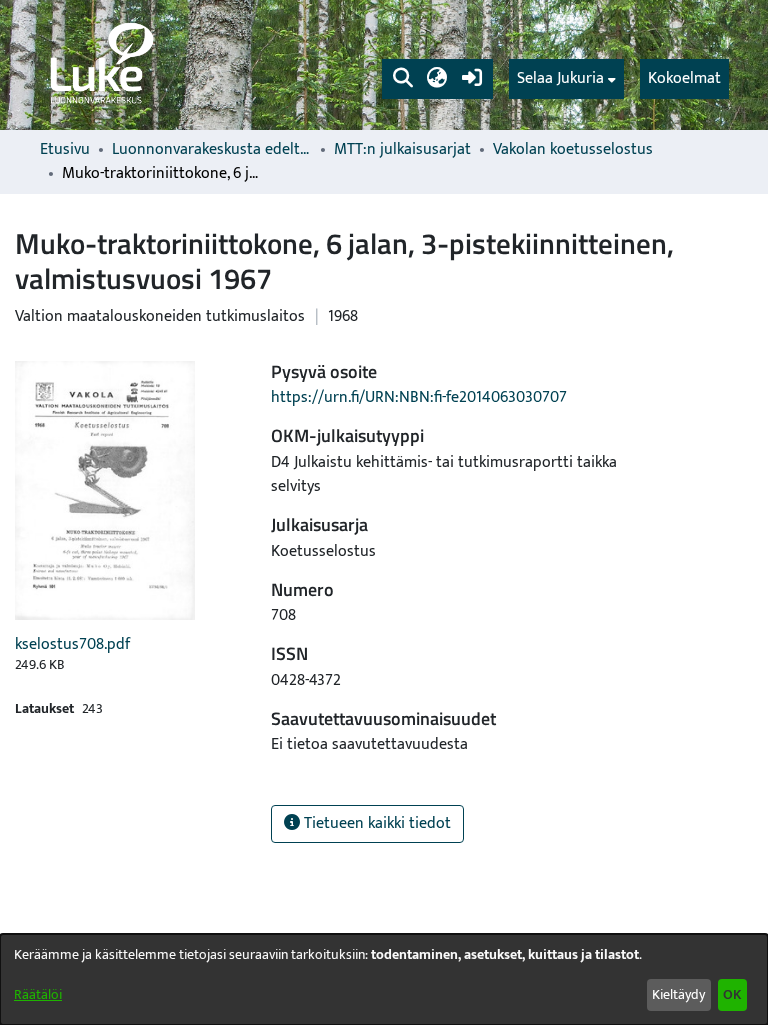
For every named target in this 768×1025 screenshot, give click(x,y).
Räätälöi (38, 994)
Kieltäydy (678, 994)
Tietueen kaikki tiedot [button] (375, 823)
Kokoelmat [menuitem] (684, 78)
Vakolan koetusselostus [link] (573, 150)
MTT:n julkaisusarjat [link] (402, 150)
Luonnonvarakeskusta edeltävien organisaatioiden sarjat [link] (212, 150)
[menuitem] (566, 79)
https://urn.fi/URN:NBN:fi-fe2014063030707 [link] (419, 397)
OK (732, 994)
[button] (402, 79)
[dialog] (384, 979)
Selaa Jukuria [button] (560, 79)
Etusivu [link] (65, 150)
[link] (100, 65)
